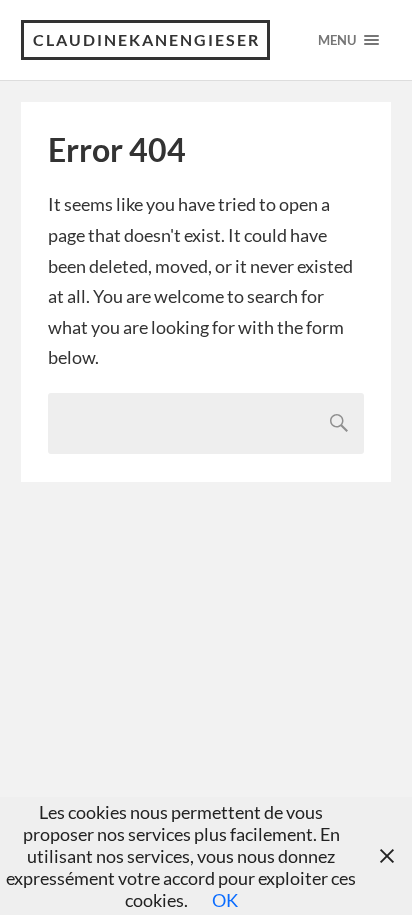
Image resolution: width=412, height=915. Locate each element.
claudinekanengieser (146, 39)
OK (225, 900)
